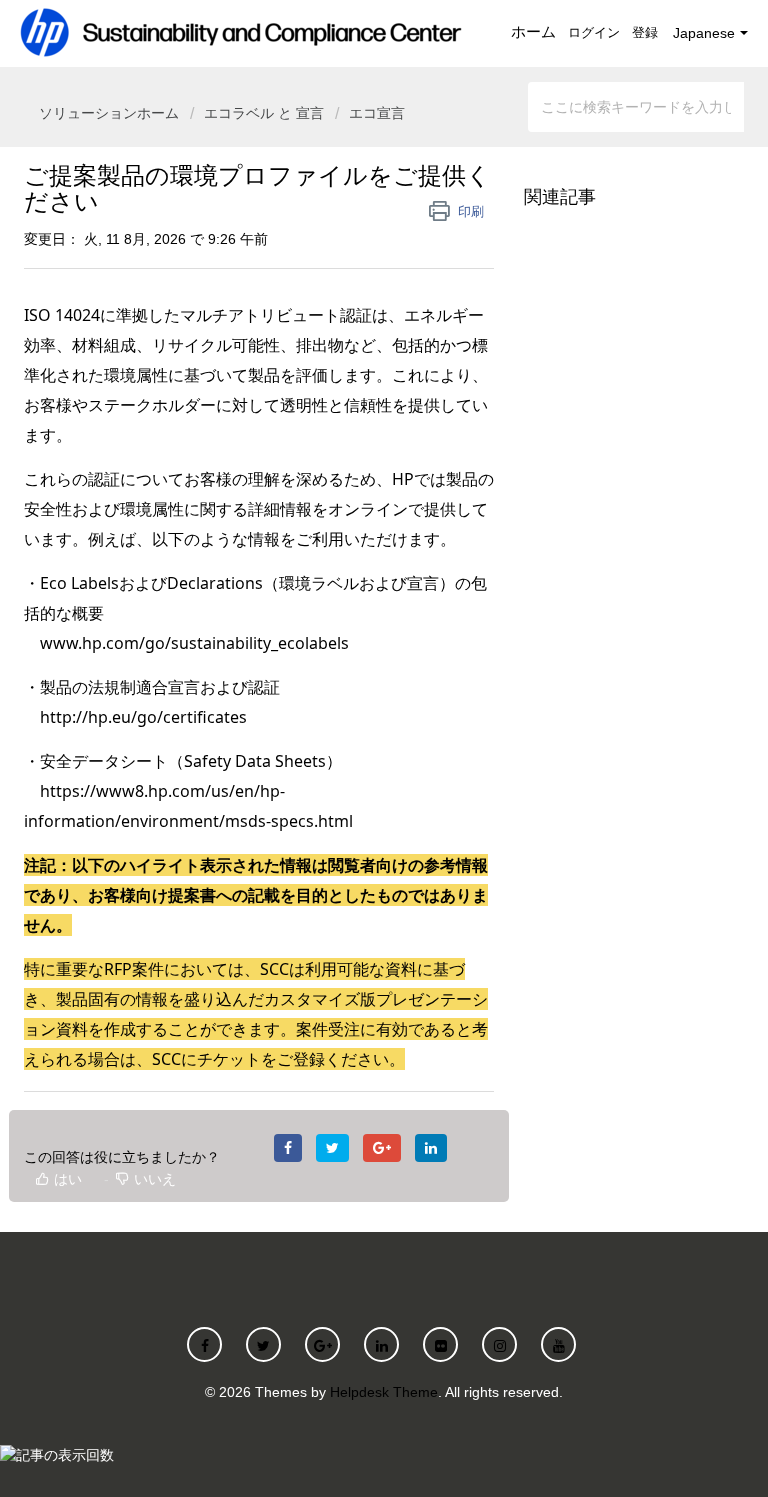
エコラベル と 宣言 (264, 113)
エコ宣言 (377, 113)
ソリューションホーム (111, 113)
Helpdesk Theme (384, 1392)
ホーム (533, 31)
